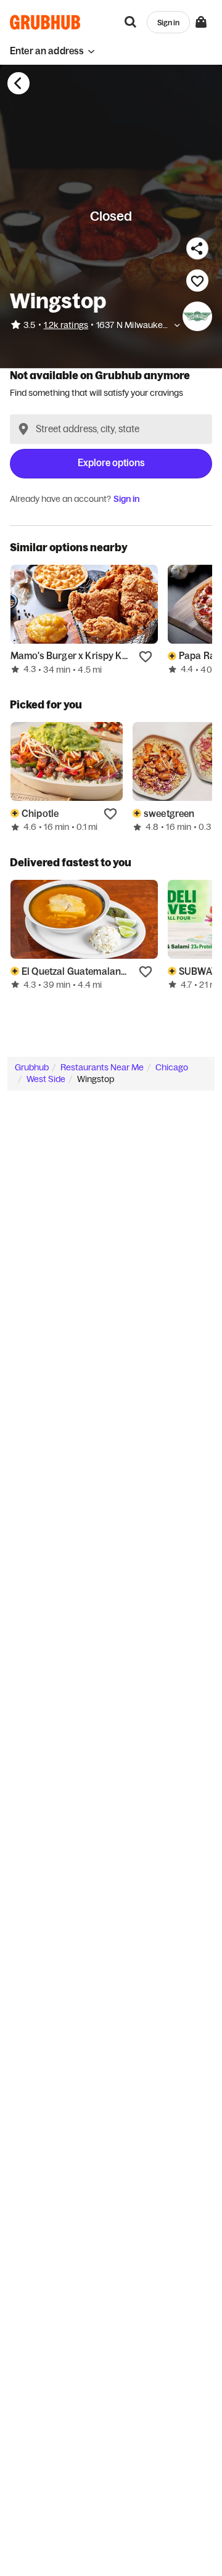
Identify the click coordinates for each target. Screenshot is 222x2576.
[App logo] (45, 22)
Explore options (111, 463)
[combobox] (111, 429)
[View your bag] (201, 22)
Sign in (126, 499)
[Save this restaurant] (197, 281)
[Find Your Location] (23, 429)
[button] (52, 51)
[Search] (131, 22)
